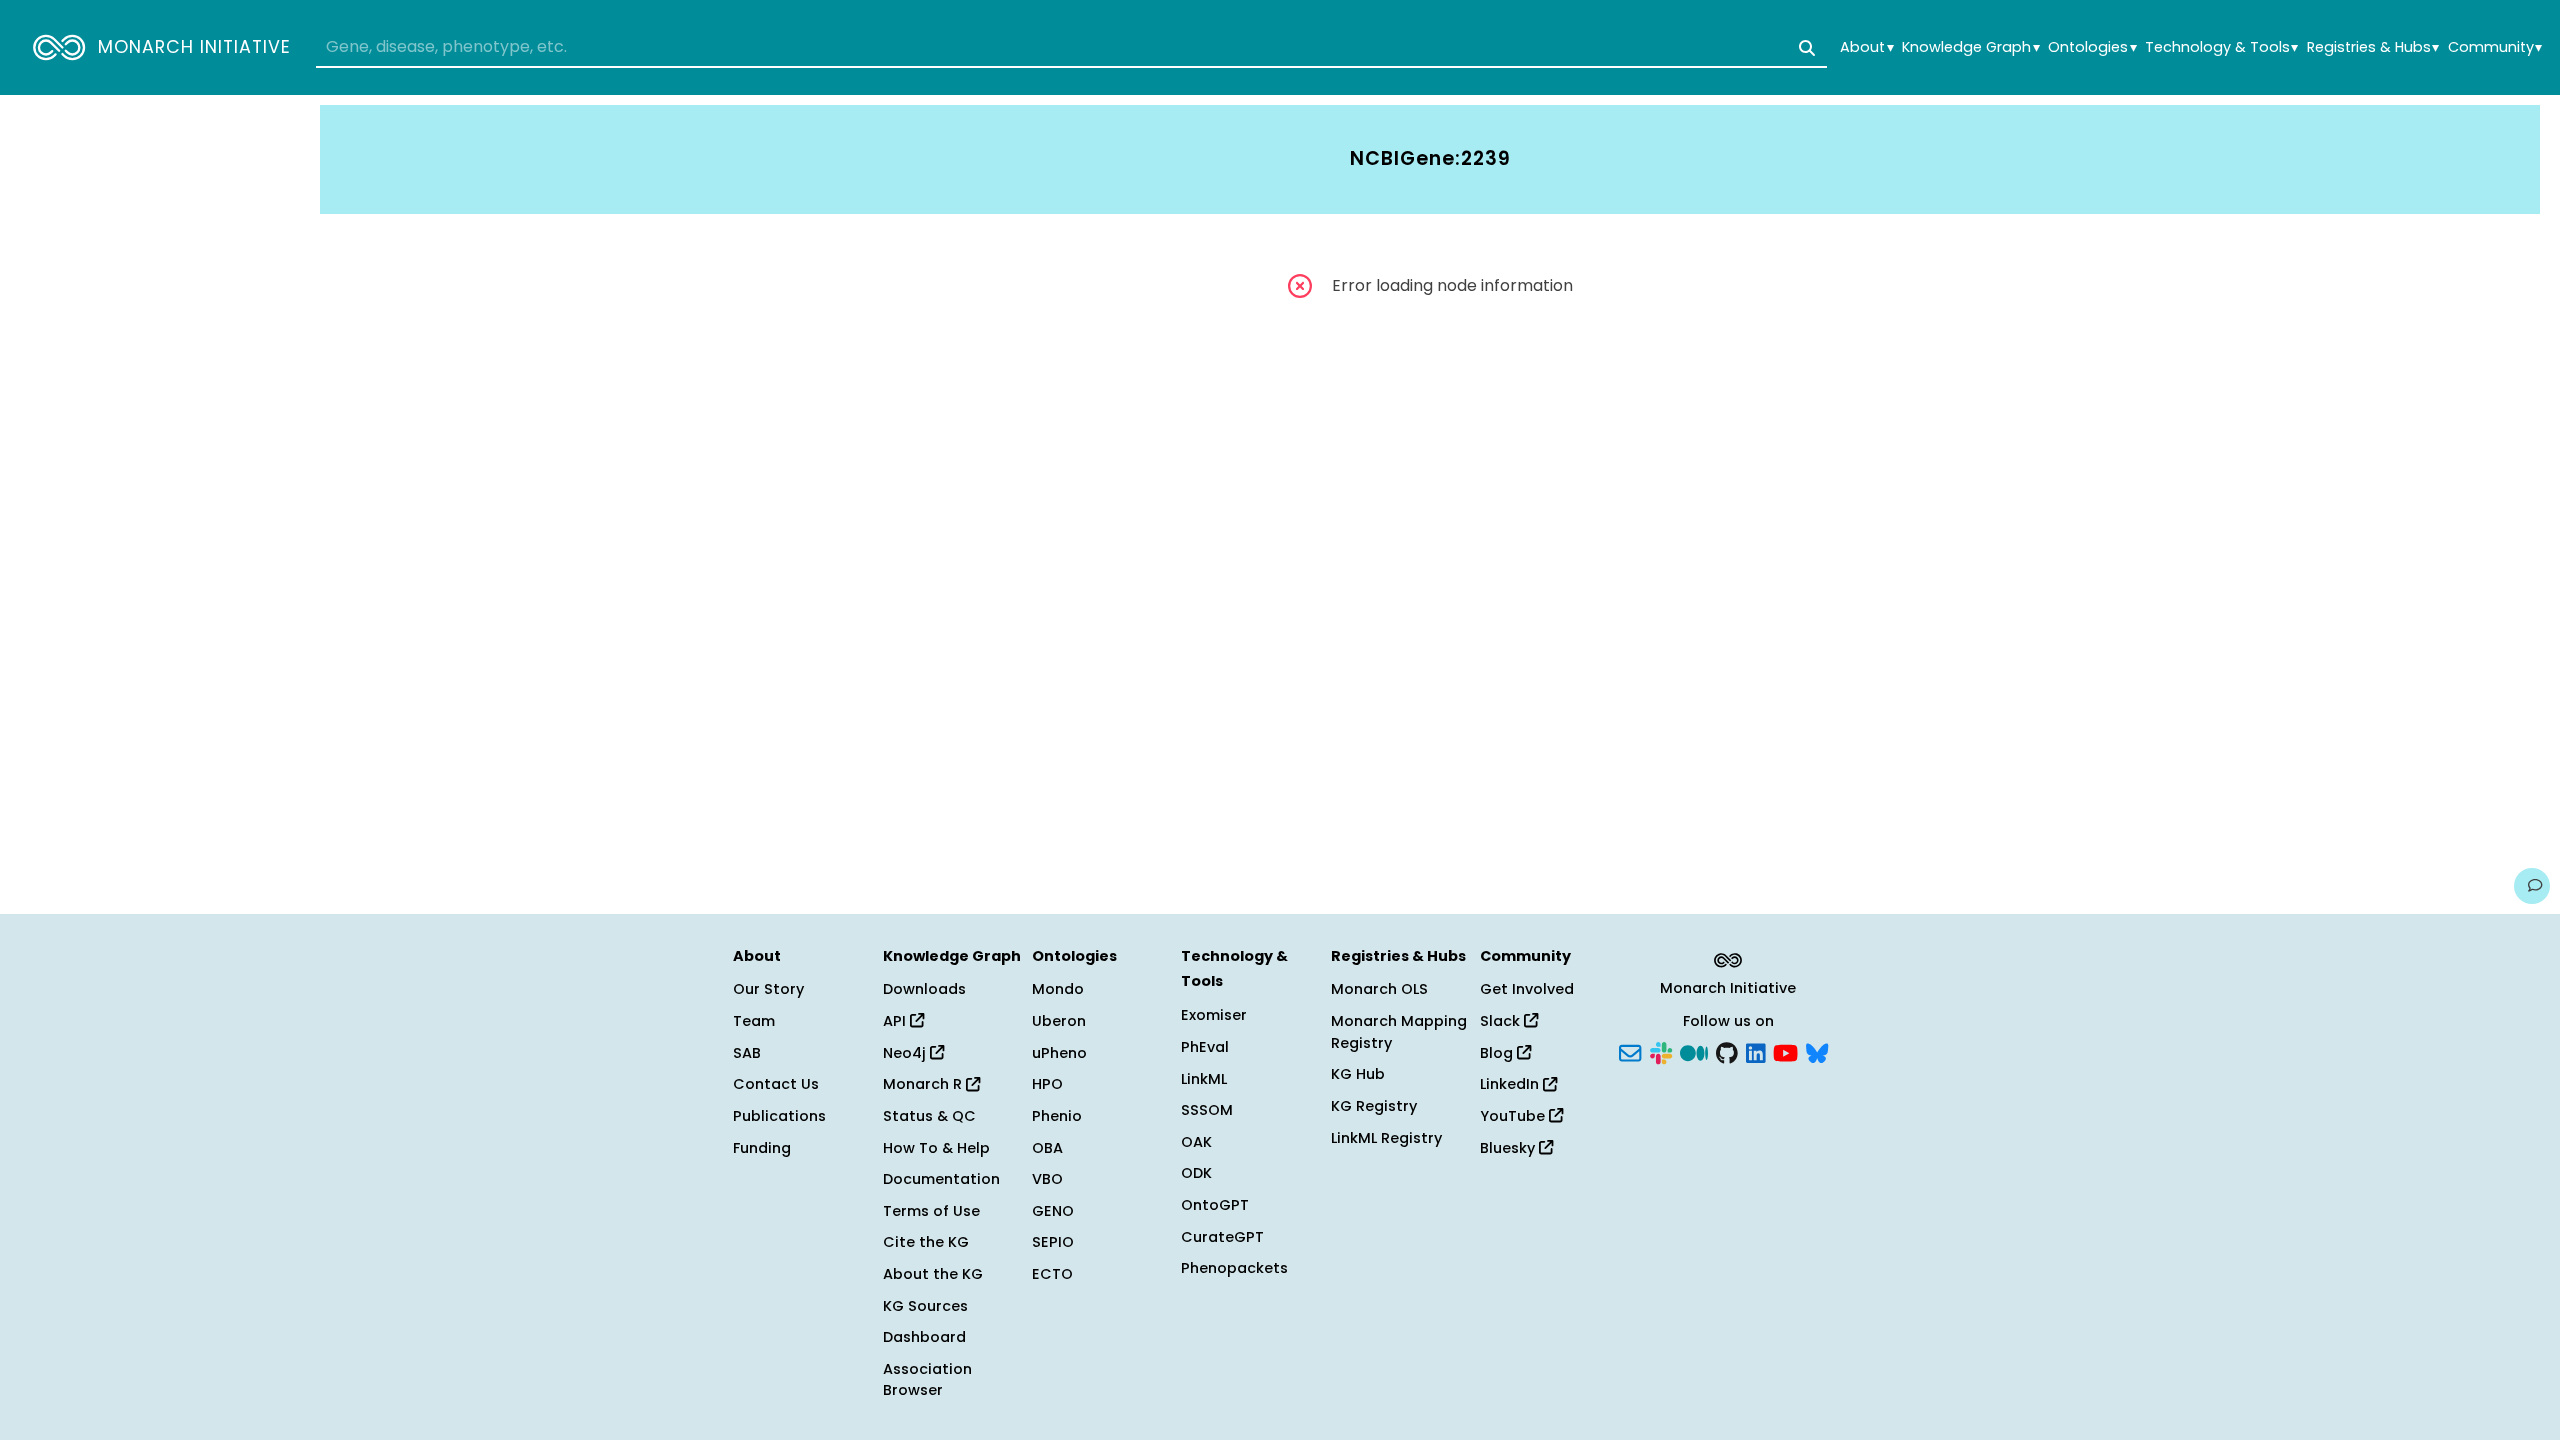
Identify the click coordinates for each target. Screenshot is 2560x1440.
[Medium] (1694, 1051)
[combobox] (1071, 48)
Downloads (924, 989)
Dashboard (924, 1337)
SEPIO (1053, 1242)
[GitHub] (1727, 1051)
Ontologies (2092, 47)
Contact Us (776, 1084)
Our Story (768, 989)
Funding (762, 1148)
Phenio (1057, 1116)
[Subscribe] (1630, 1051)
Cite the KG (926, 1242)
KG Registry (1374, 1106)
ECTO (1052, 1274)
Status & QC (929, 1116)
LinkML (1204, 1079)
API (896, 1021)
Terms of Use (931, 1211)
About (1866, 47)
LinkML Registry (1386, 1138)
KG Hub (1358, 1074)
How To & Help (936, 1148)
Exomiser (1214, 1015)
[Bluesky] (1817, 1051)
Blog (1498, 1053)
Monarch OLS (1379, 989)
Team (754, 1021)
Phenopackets (1234, 1268)
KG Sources (925, 1306)
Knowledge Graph (1970, 47)
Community (2495, 47)
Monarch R (924, 1084)
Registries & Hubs (2373, 47)
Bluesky (1509, 1148)
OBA (1047, 1148)
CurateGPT (1222, 1237)
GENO (1053, 1211)
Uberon (1059, 1021)
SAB (747, 1053)
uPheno (1059, 1053)
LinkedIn (1511, 1084)
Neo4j (906, 1053)
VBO (1047, 1179)
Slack (1502, 1021)
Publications (779, 1116)
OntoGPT (1215, 1205)
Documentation (941, 1179)
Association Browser (927, 1380)
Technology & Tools (2221, 47)
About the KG (933, 1274)
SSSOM (1207, 1110)
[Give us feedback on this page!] (2532, 886)
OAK (1196, 1142)
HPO (1047, 1084)
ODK (1196, 1173)
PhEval (1205, 1047)
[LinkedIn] (1756, 1051)
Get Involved (1527, 989)
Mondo (1058, 989)
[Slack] (1661, 1051)
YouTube (1514, 1116)
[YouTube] (1785, 1051)
